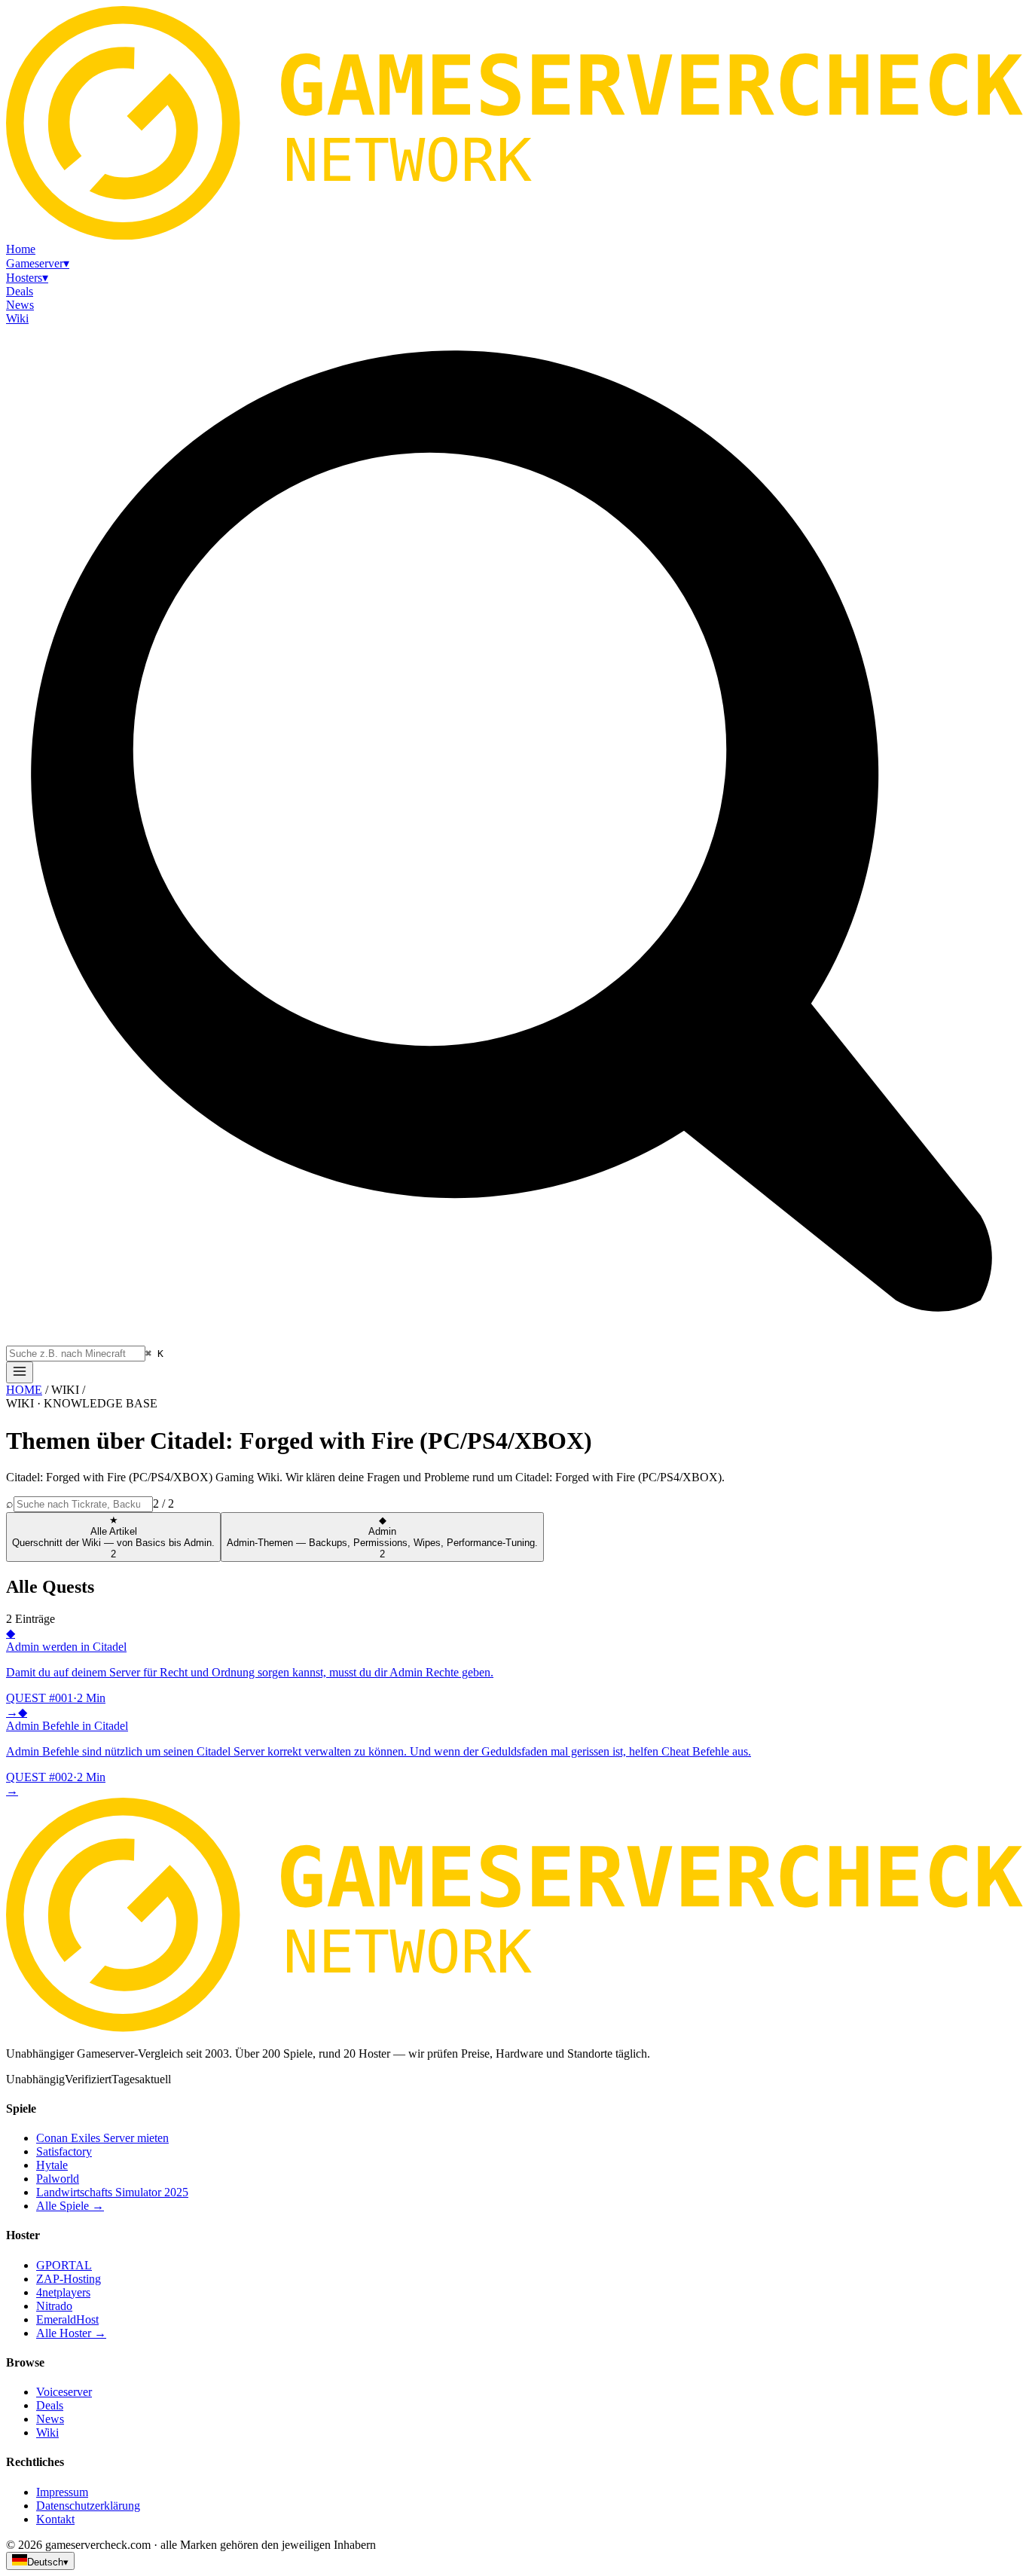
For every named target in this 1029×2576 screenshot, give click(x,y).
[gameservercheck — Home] (514, 235)
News (50, 2419)
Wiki (47, 2432)
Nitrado (54, 2306)
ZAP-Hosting (69, 2279)
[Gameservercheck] (514, 2028)
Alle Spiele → (70, 2206)
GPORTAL (64, 2265)
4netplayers (63, 2292)
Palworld (58, 2179)
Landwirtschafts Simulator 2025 (112, 2192)
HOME (24, 1390)
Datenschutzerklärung (88, 2506)
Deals (50, 2405)
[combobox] (76, 1354)
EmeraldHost (67, 2319)
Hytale (52, 2165)
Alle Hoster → (71, 2333)
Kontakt (55, 2519)
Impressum (62, 2492)
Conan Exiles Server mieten (102, 2138)
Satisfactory (64, 2151)
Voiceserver (64, 2392)
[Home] (20, 1372)
